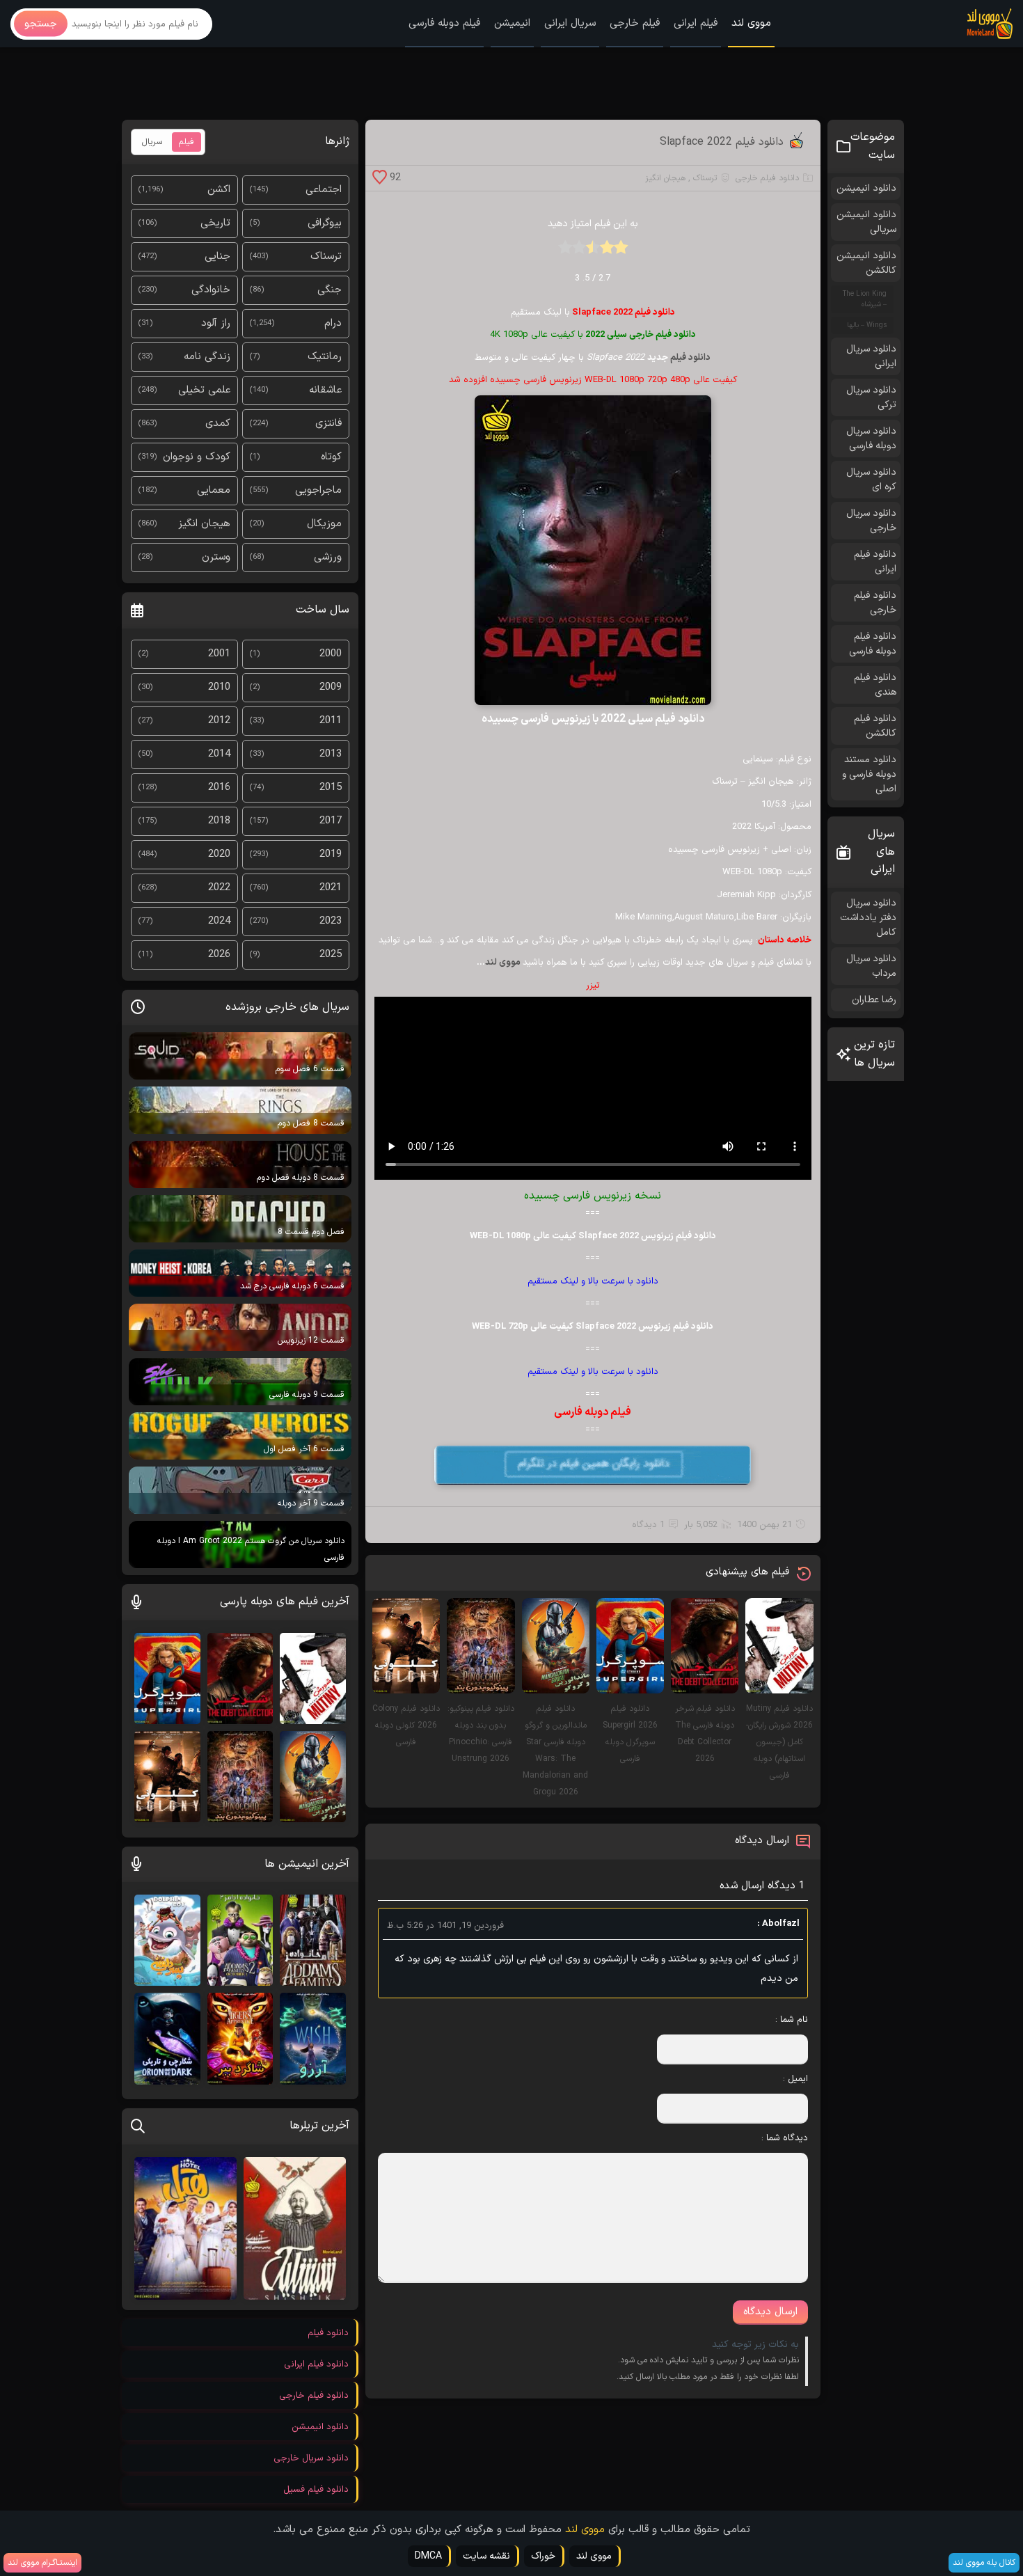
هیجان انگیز (665, 178)
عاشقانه (325, 390)
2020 (219, 854)
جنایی (217, 256)
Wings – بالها (867, 325)
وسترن (216, 557)
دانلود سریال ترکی (871, 397)
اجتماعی (324, 190)
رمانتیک (325, 357)
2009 (331, 687)
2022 (219, 888)
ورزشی (328, 557)
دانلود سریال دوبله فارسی (871, 438)
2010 (219, 687)
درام (333, 323)
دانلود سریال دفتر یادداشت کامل (868, 918)
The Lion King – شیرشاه (865, 299)
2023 (331, 921)
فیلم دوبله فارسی (444, 23)
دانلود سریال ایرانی (871, 356)
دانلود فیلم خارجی (767, 178)
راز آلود (216, 323)
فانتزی (328, 424)
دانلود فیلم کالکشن (875, 726)
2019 (331, 854)
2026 (219, 955)
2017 (331, 821)
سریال (152, 142)
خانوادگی (211, 290)
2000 (331, 654)
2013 (331, 754)
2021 (331, 888)
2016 (219, 788)
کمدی (218, 424)
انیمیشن (512, 23)
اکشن (219, 190)
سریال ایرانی (570, 23)
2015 (331, 788)
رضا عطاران (874, 1000)
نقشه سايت (486, 2556)
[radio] (621, 252)
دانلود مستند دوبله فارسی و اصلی (869, 774)
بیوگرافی (325, 223)
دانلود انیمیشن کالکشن (866, 263)
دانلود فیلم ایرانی (875, 562)
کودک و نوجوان (197, 457)
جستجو (41, 24)
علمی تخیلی (204, 390)
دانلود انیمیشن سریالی (866, 222)
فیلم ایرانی (696, 23)
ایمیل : (795, 2079)
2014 (219, 754)
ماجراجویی (318, 490)
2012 (219, 721)
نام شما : (791, 2020)
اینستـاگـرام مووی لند (42, 2563)
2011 (331, 721)
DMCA (428, 2556)
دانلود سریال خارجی (871, 521)
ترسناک (705, 178)
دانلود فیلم (690, 358)
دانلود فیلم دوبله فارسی (873, 644)
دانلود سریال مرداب (871, 966)
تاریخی (215, 223)
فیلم (187, 142)
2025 (331, 955)
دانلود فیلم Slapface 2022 (722, 142)
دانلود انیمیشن (866, 188)
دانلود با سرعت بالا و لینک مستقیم (593, 1281)
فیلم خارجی (635, 23)
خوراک (543, 2556)
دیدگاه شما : (785, 2138)
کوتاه (331, 457)
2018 (219, 821)
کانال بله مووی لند (984, 2563)
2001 (219, 654)
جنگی (330, 290)
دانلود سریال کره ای (871, 480)
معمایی (214, 490)
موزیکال (324, 524)
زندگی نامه (207, 357)
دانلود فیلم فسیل (316, 2490)
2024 (219, 921)
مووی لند (751, 23)
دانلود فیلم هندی (875, 685)
